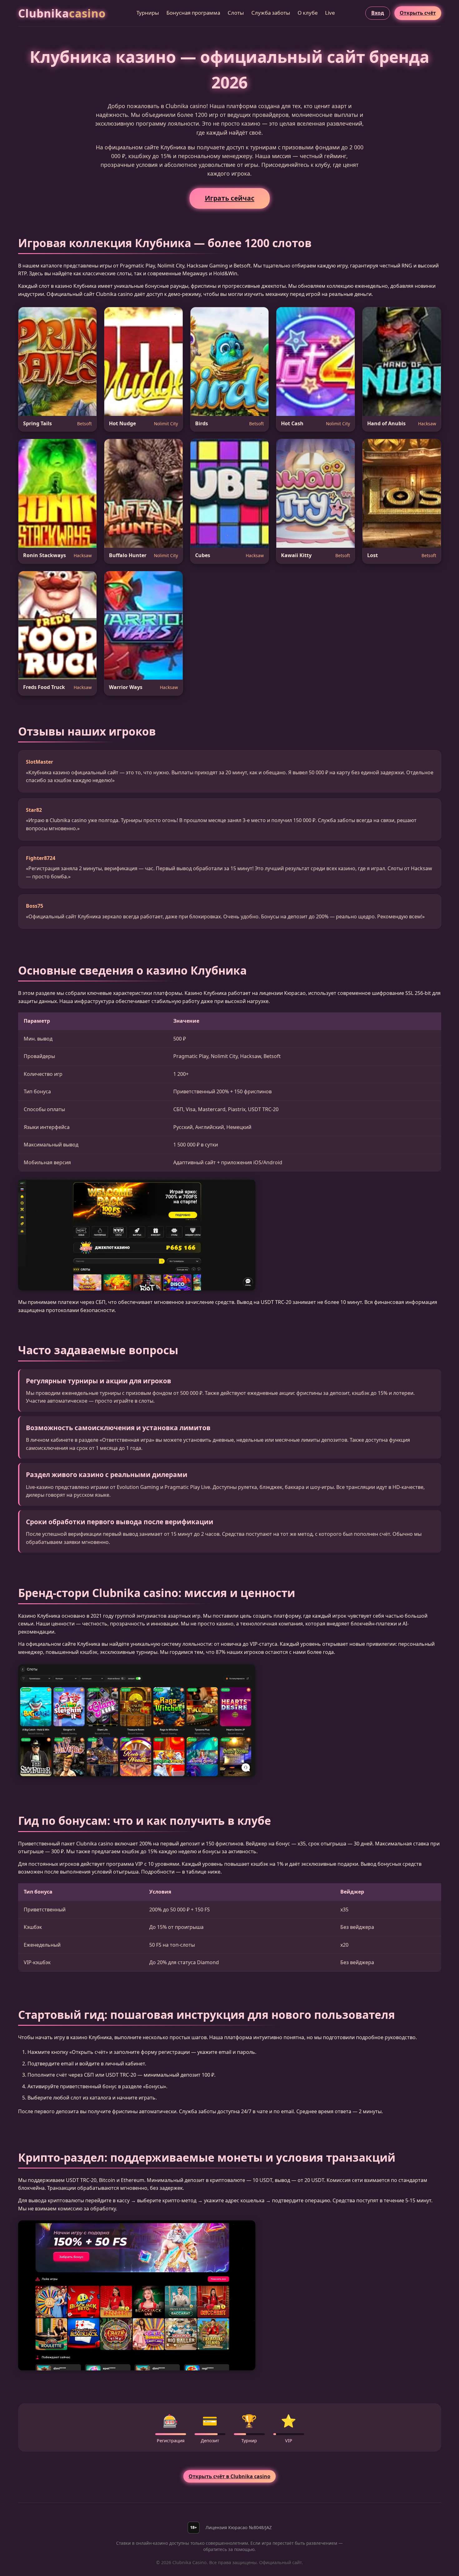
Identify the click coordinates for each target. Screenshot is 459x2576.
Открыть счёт (418, 13)
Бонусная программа (193, 13)
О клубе (308, 13)
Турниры (148, 13)
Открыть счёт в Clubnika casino (230, 2476)
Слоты (236, 13)
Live (330, 13)
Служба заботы (271, 13)
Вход (378, 13)
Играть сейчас (230, 198)
